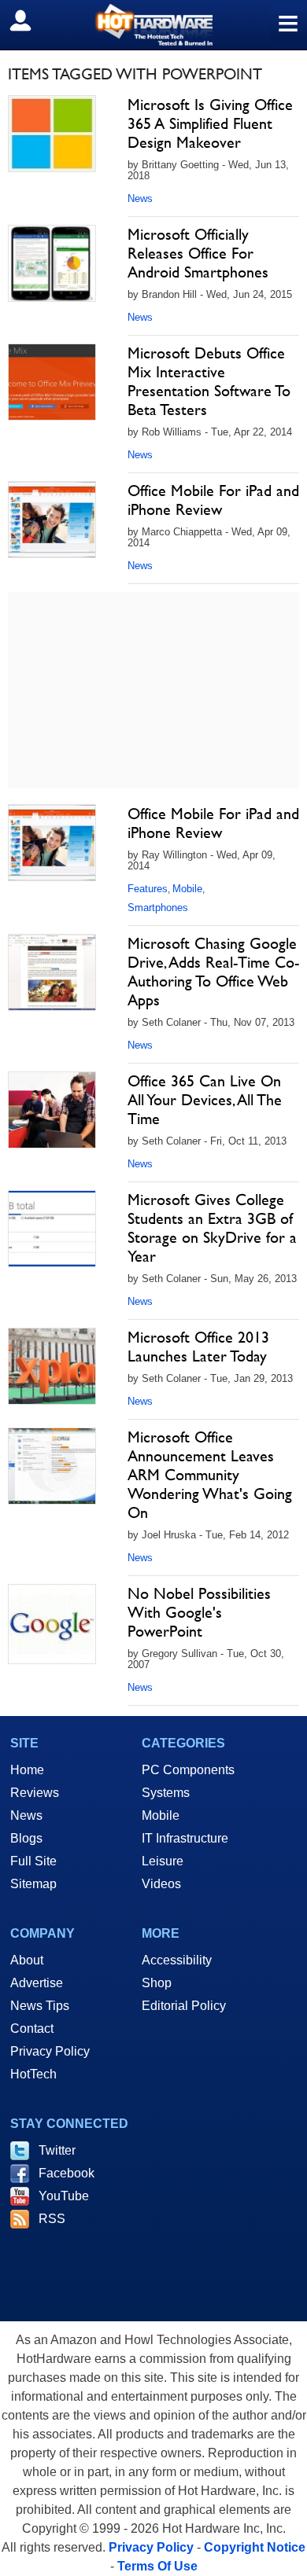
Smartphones (158, 908)
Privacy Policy (50, 2051)
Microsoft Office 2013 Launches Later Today (198, 1347)
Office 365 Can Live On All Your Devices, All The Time (205, 1100)
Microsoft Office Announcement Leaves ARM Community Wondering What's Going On (210, 1475)
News (140, 198)
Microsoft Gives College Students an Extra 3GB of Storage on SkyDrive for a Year (212, 1228)
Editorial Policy (184, 2006)
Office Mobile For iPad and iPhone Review (213, 500)
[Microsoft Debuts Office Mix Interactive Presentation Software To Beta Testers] (52, 382)
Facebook (67, 2173)
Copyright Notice (255, 2547)
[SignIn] (30, 20)
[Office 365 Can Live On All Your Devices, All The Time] (52, 1110)
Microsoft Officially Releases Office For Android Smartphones (198, 253)
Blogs (26, 1838)
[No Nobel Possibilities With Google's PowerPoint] (52, 1624)
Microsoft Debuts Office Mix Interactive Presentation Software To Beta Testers (209, 381)
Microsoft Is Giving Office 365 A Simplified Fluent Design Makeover (210, 123)
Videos (161, 1884)
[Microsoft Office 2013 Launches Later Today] (52, 1366)
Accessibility (177, 1960)
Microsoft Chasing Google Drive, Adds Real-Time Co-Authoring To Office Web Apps (213, 972)
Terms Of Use (157, 2566)
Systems (166, 1793)
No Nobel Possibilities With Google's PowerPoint (199, 1612)
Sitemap (33, 1884)
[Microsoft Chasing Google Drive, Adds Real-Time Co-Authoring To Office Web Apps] (52, 972)
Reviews (35, 1793)
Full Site (33, 1861)
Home (27, 1770)
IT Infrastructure (185, 1838)
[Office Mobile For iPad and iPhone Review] (52, 520)
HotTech (33, 2074)
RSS (52, 2219)
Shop (157, 1983)
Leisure (163, 1861)
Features (148, 889)
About (27, 1960)
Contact (32, 2028)
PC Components (188, 1770)
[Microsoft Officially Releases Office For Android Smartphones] (52, 263)
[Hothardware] (153, 25)
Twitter (57, 2150)
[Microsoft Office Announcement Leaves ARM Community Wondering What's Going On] (52, 1466)
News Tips (40, 2006)
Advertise (37, 1983)
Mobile (187, 889)
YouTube (64, 2196)
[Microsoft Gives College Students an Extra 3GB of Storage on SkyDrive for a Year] (52, 1229)
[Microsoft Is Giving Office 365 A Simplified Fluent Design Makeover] (52, 134)
